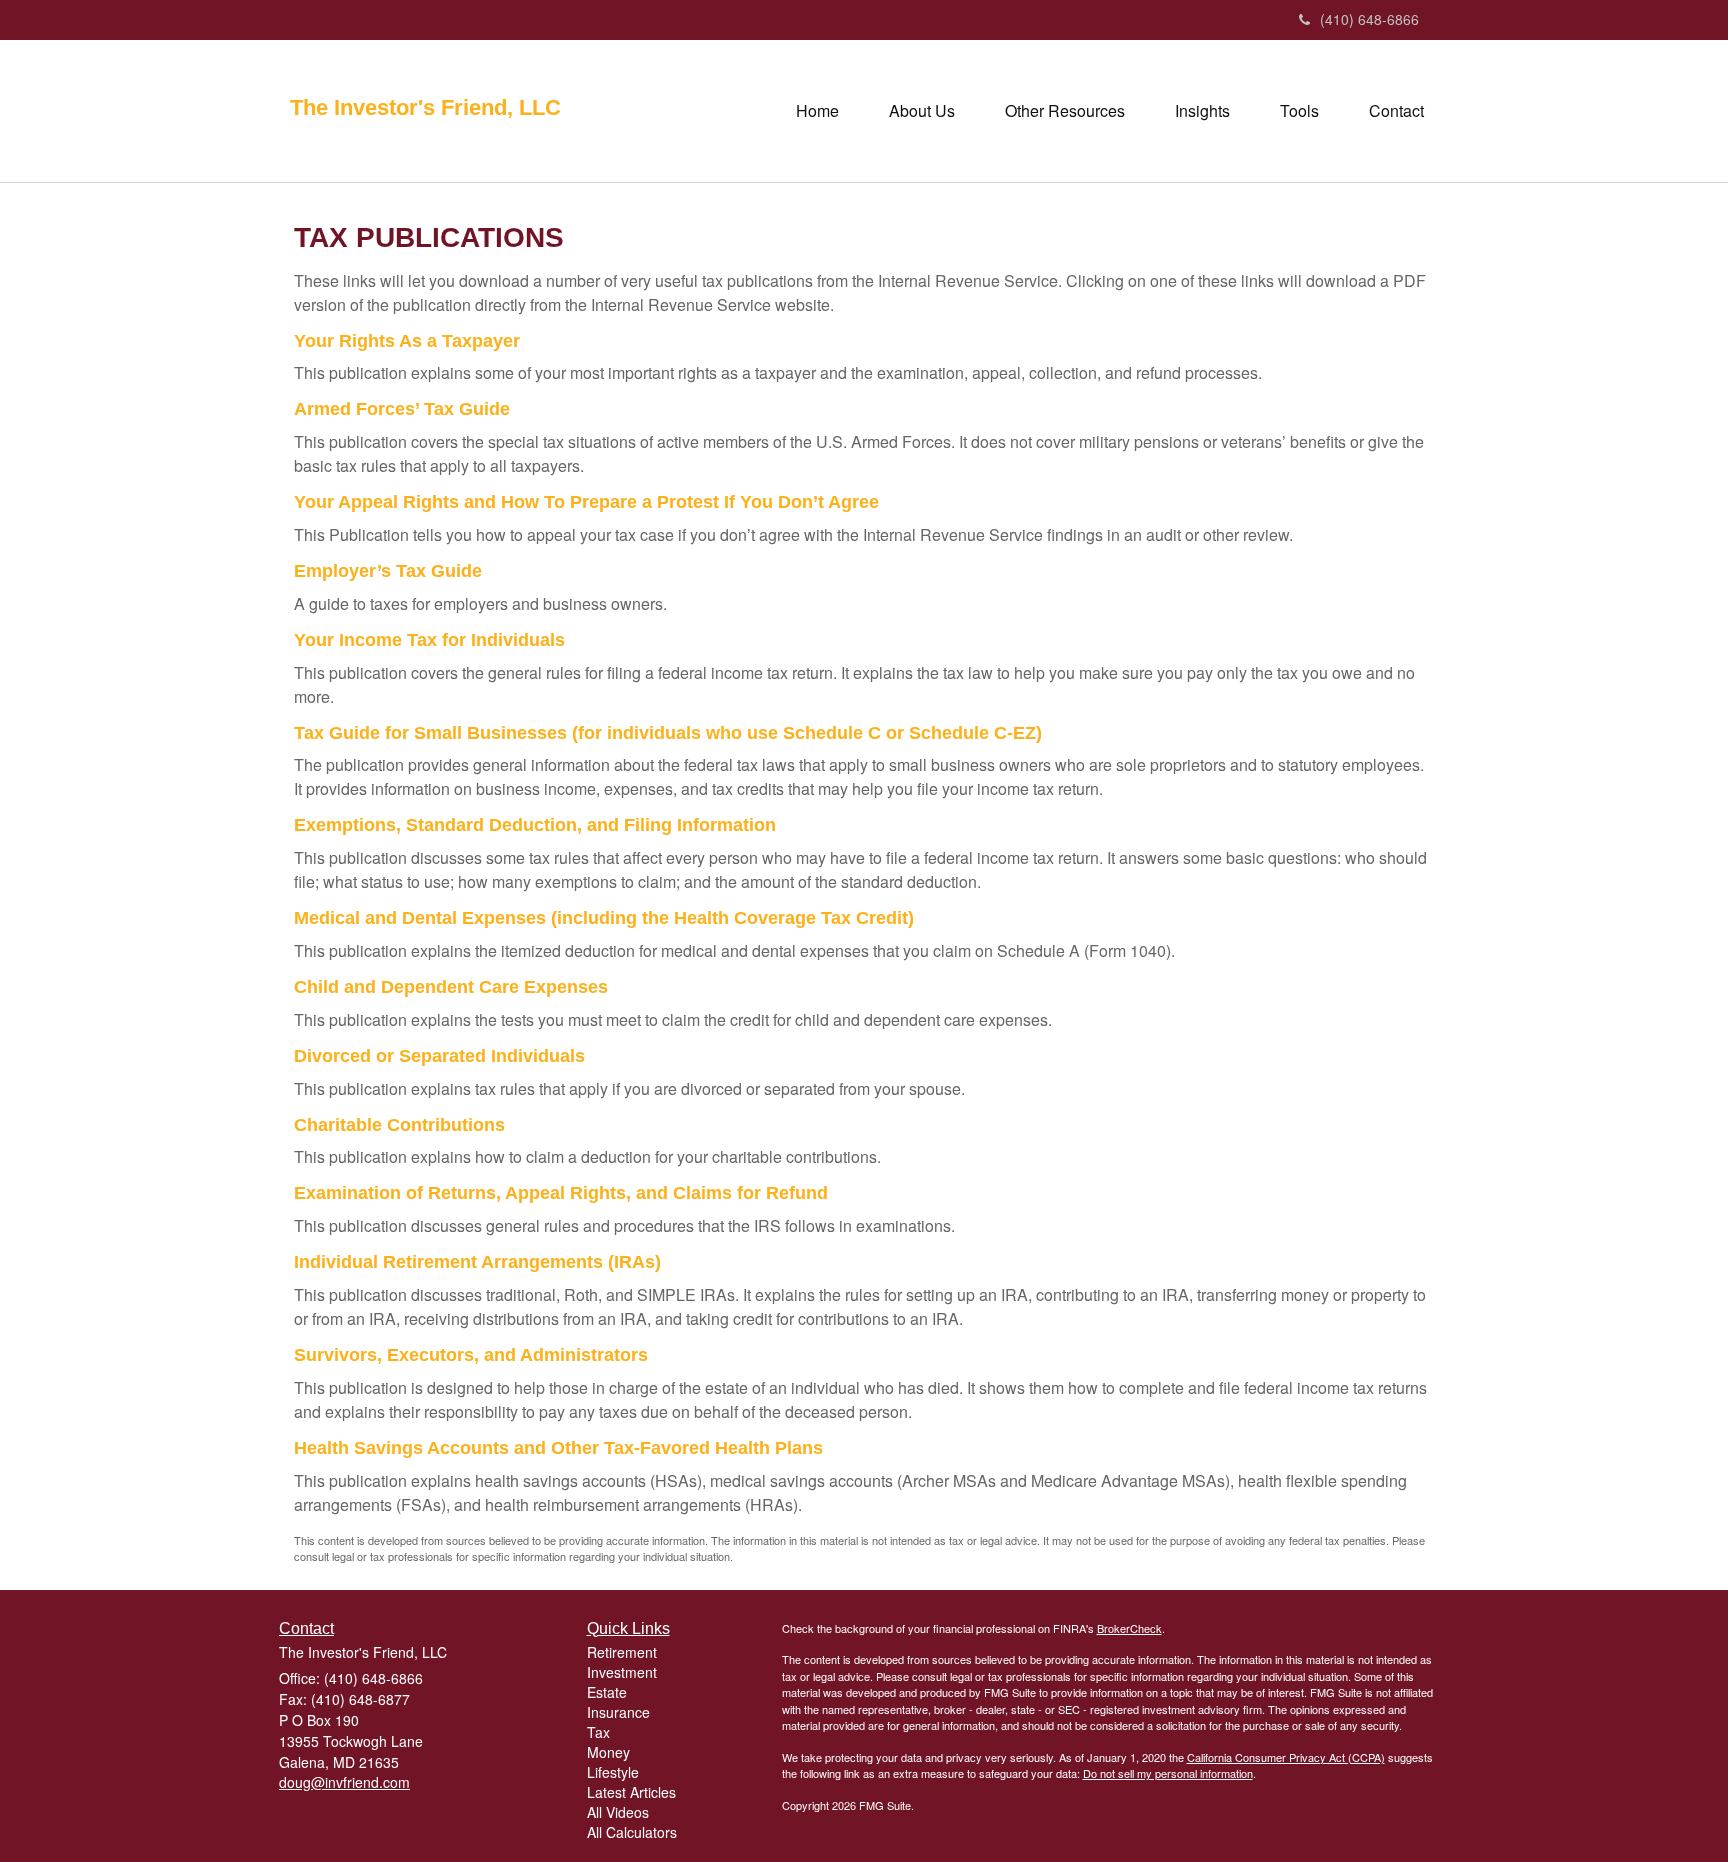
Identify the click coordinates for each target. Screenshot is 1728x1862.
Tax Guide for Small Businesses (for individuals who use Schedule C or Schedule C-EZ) (668, 733)
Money (608, 1752)
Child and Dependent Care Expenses (451, 987)
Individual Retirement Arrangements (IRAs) (477, 1262)
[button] (922, 111)
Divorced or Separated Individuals (439, 1056)
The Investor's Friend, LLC (425, 108)
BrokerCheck (1129, 1628)
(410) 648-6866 (1369, 19)
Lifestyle (613, 1772)
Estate (607, 1692)
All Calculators (632, 1832)
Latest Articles (631, 1792)
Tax (598, 1732)
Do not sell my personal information (1168, 1773)
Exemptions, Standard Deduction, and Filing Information (535, 825)
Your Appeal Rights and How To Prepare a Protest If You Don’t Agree (586, 502)
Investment (622, 1672)
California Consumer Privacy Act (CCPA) (1286, 1757)
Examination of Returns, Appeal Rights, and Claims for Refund (561, 1193)
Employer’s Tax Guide (388, 571)
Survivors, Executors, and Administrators (471, 1355)
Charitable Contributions (399, 1125)
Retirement (622, 1652)
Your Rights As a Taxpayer (407, 341)
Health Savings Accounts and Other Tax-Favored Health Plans (558, 1448)
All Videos (618, 1812)
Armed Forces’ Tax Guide (402, 409)
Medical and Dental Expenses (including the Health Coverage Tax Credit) (604, 918)
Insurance (618, 1712)
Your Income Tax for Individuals (429, 640)
